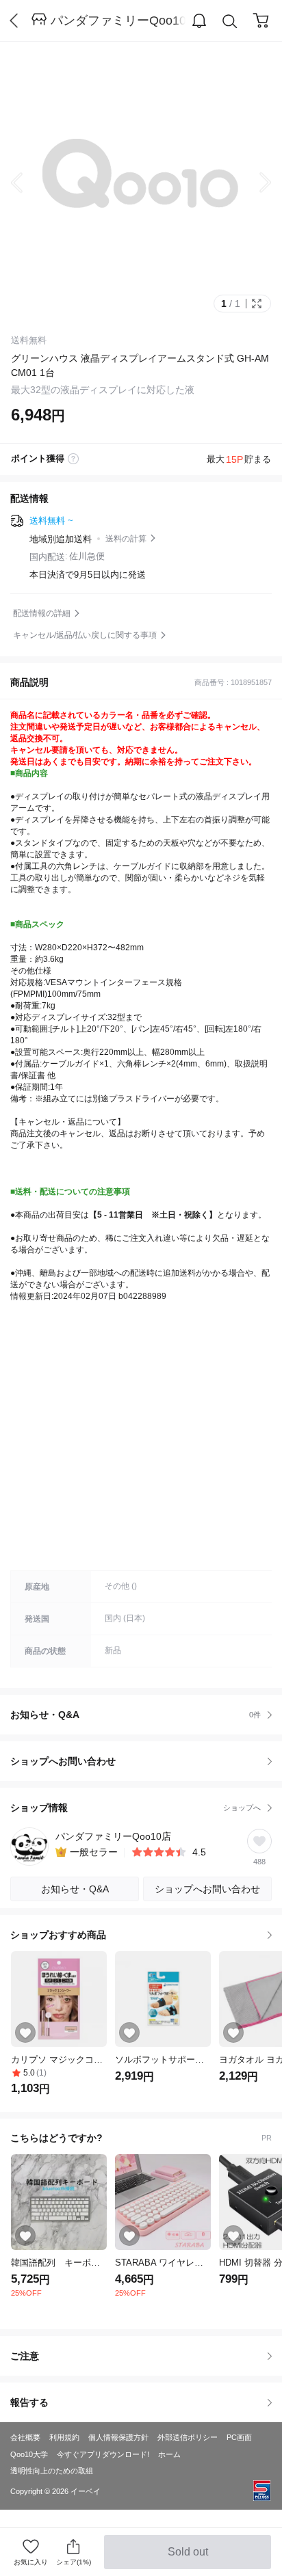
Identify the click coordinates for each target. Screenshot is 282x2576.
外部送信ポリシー (188, 2437)
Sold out (189, 2558)
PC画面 (239, 2437)
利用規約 (64, 2437)
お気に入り (31, 2562)
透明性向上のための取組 (52, 2471)
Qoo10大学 (29, 2454)
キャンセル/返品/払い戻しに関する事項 (85, 635)
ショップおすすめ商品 (58, 1935)
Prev (27, 183)
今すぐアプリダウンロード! (103, 2454)
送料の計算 (126, 539)
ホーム (169, 2454)
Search (230, 21)
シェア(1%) (74, 2562)
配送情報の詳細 (42, 613)
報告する (29, 2402)
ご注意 (25, 2356)
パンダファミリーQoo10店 (118, 21)
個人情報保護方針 (118, 2437)
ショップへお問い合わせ (146, 1761)
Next (255, 183)
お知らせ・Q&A (136, 1715)
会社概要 (25, 2437)
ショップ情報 (136, 1808)
